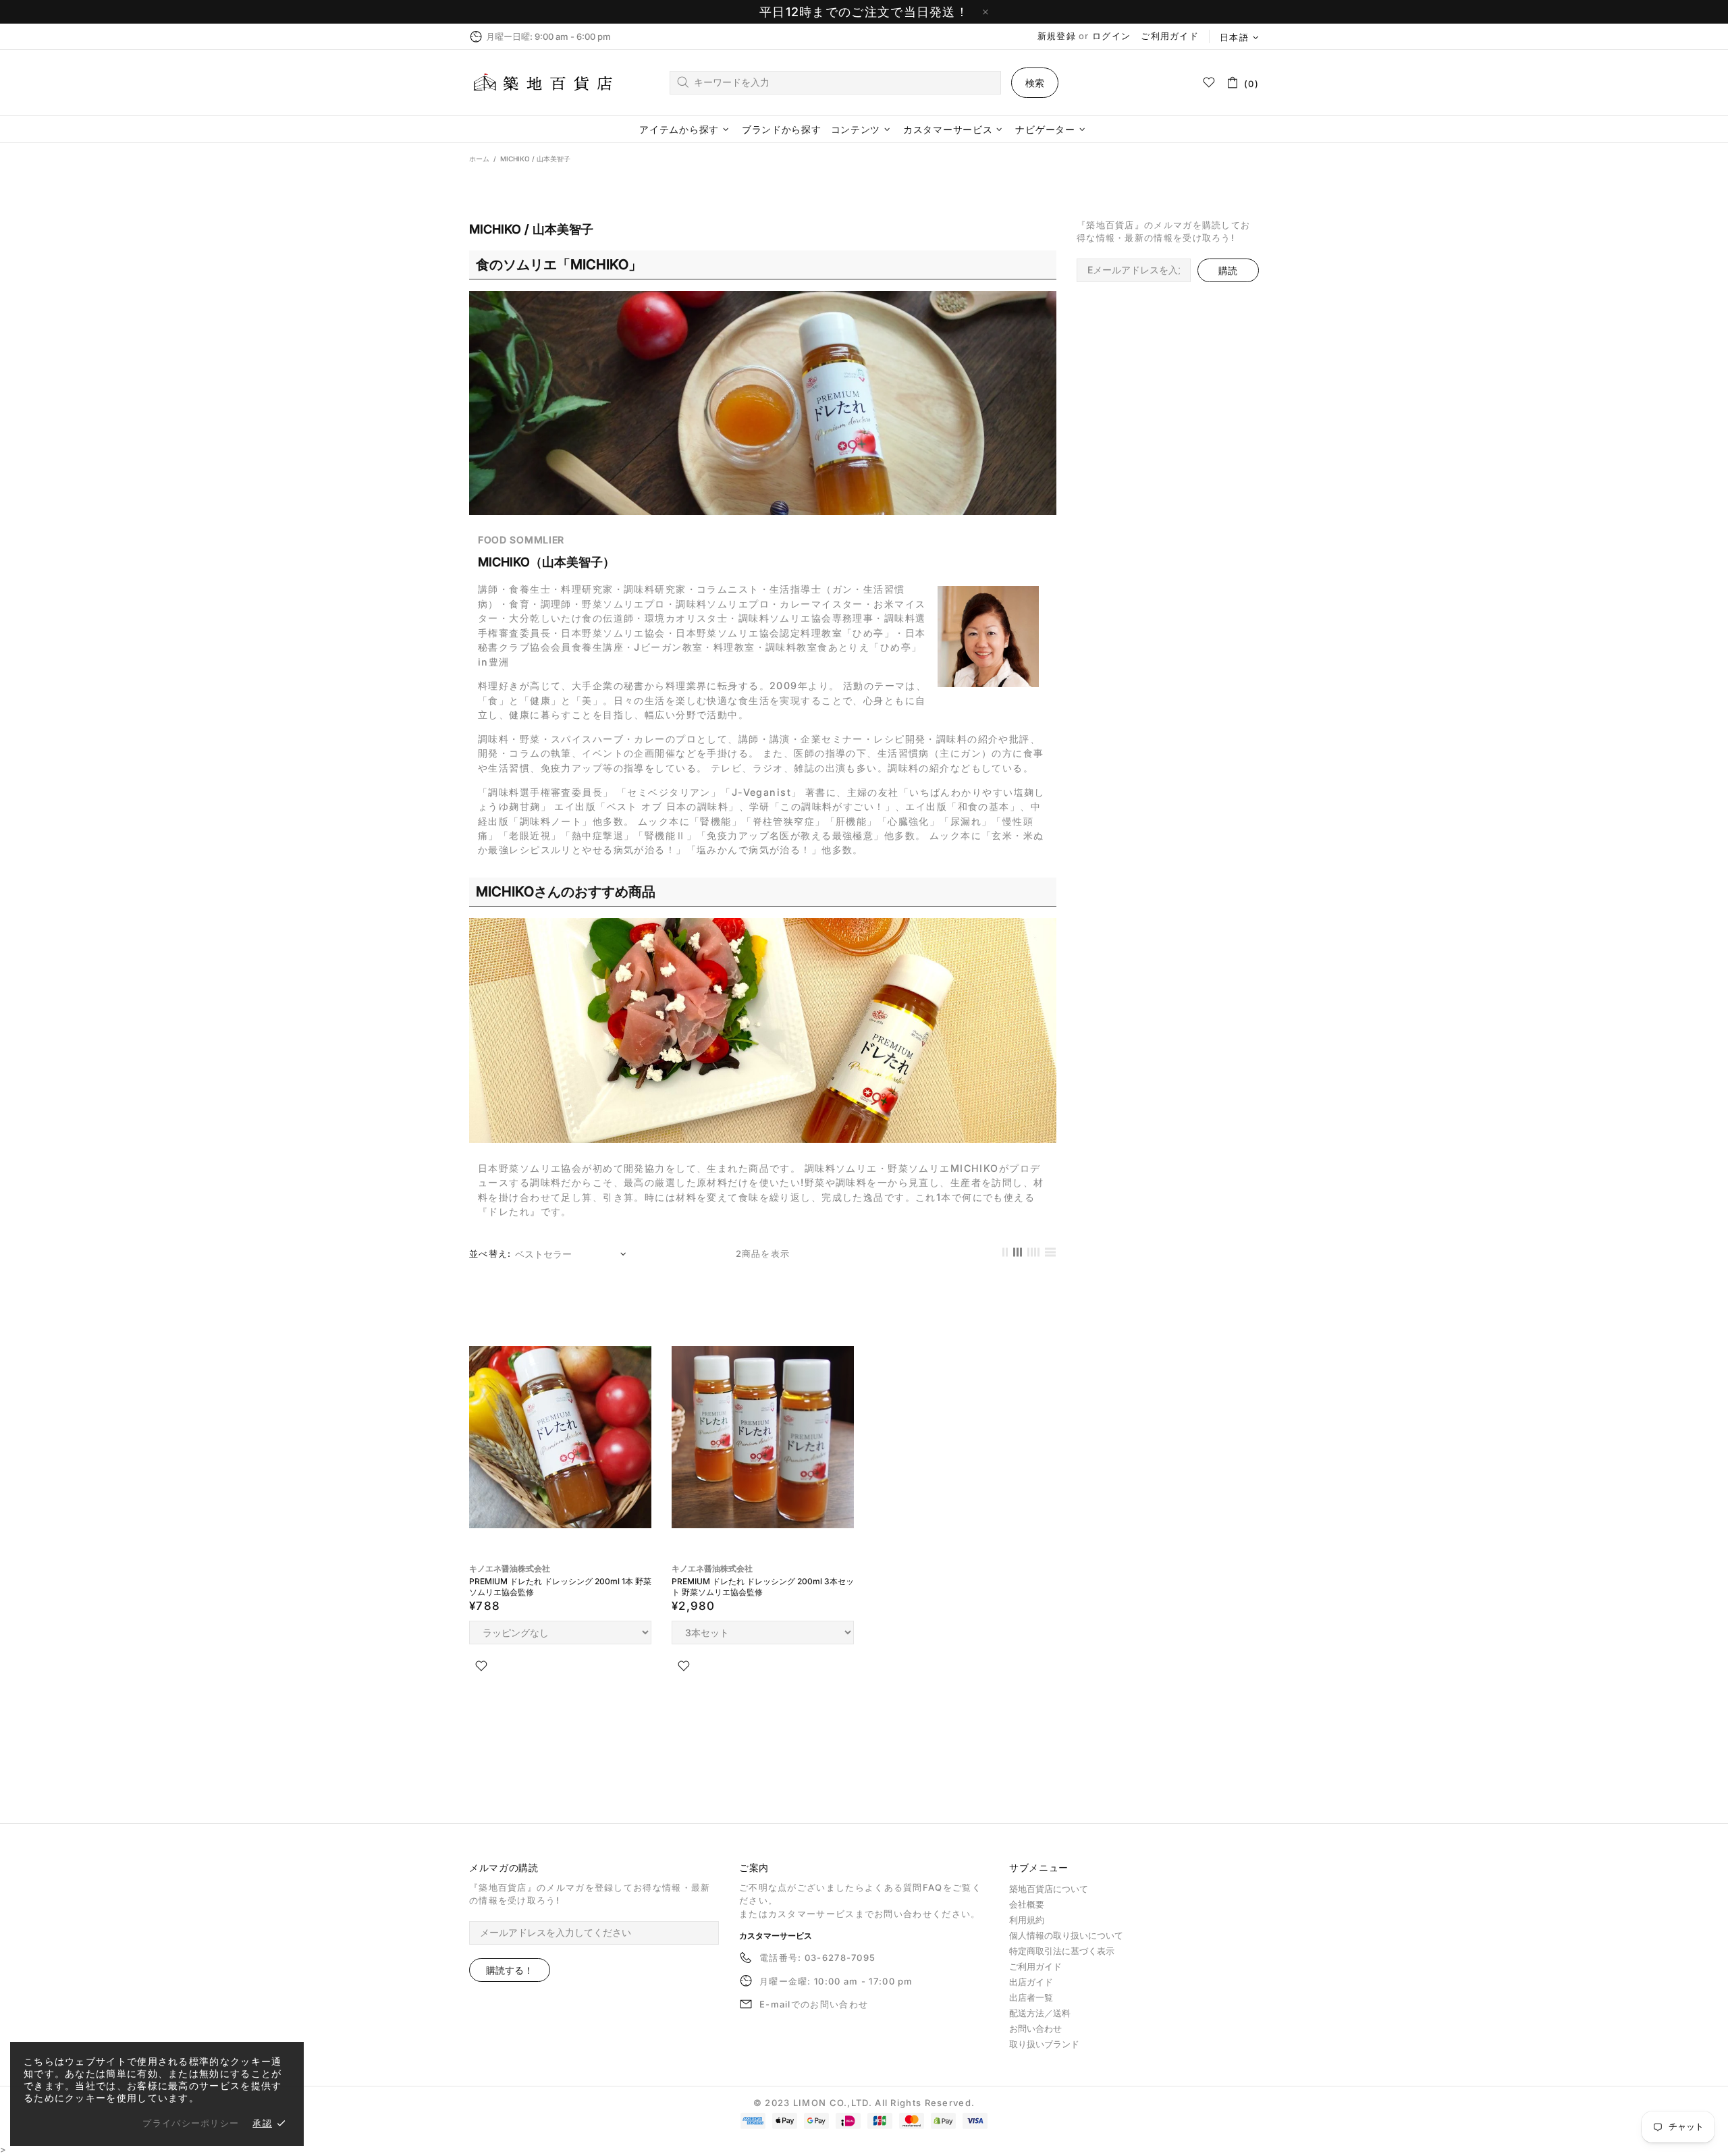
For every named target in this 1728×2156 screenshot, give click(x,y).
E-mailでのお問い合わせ (814, 2004)
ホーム (479, 159)
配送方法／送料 (1040, 2013)
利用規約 (1027, 1920)
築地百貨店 (543, 83)
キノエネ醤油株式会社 (510, 1568)
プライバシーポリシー (191, 2123)
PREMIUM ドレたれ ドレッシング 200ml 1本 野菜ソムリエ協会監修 (560, 1587)
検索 (1035, 83)
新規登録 (1057, 36)
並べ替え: (490, 1254)
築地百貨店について (1049, 1889)
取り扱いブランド (1044, 2044)
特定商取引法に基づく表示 (1062, 1951)
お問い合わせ (1035, 2028)
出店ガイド (1031, 1982)
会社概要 (1027, 1904)
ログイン (1111, 36)
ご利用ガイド (1170, 36)
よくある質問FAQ (904, 1887)
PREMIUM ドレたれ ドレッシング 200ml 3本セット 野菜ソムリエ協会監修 (763, 1587)
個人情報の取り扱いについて (1066, 1935)
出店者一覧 (1031, 1997)
